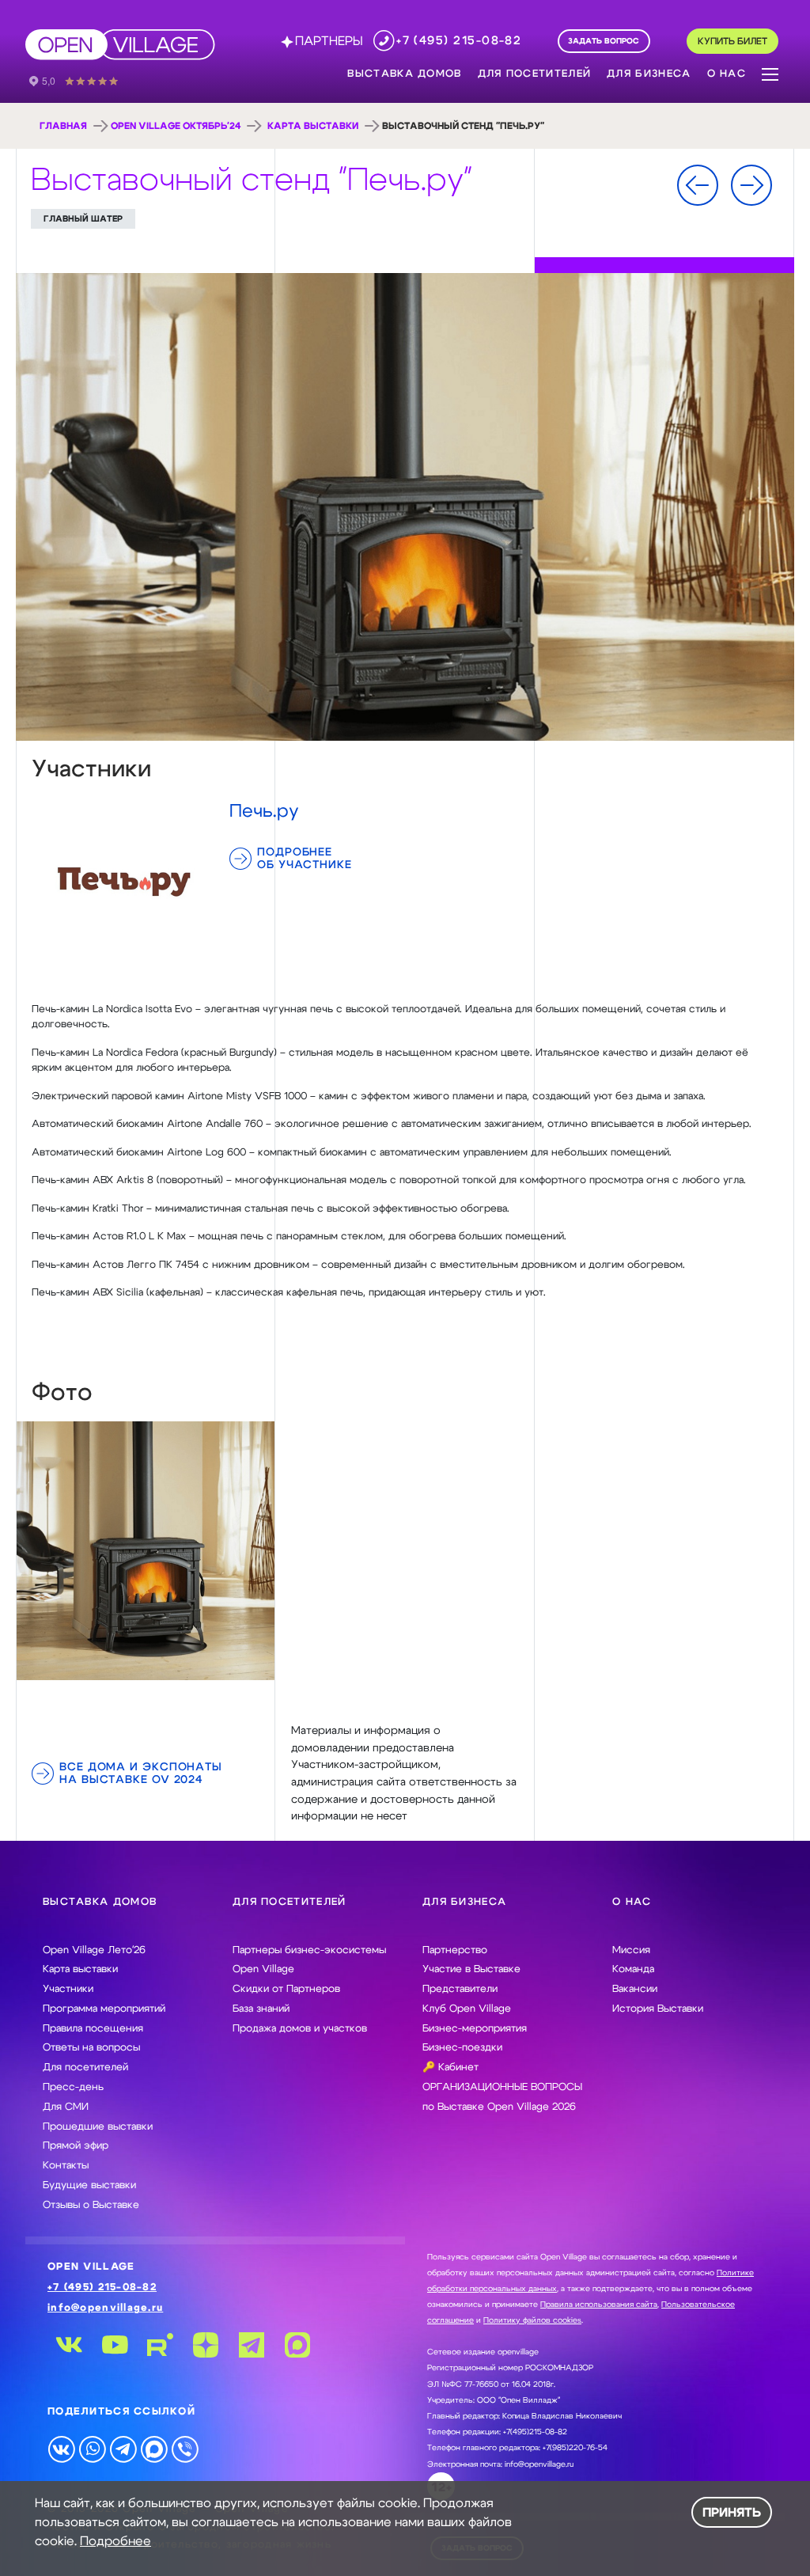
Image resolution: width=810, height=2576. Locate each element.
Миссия (631, 1950)
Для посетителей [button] (535, 74)
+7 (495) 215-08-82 (102, 2288)
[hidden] (146, 1550)
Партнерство (455, 1950)
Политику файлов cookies (532, 2320)
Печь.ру (264, 811)
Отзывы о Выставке (91, 2205)
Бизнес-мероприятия (475, 2029)
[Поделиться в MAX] (154, 2449)
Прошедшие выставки (98, 2127)
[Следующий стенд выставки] (751, 185)
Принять (732, 2513)
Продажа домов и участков (300, 2029)
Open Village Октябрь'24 (176, 126)
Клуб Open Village (467, 2009)
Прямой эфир (76, 2146)
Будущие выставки (89, 2185)
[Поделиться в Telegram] (123, 2449)
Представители (460, 1989)
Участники (68, 1989)
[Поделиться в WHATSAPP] (92, 2449)
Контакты (66, 2166)
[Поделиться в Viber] (185, 2449)
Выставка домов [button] (404, 74)
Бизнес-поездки (462, 2048)
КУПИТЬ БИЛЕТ (732, 42)
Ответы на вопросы (91, 2048)
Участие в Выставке (471, 1969)
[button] (770, 73)
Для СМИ (66, 2107)
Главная (63, 126)
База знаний (261, 2009)
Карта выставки (313, 126)
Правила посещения (93, 2029)
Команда (633, 1969)
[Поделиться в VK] (61, 2449)
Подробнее (115, 2541)
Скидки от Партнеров (286, 1989)
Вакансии (635, 1989)
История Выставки (658, 2009)
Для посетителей (85, 2068)
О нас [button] (727, 74)
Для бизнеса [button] (649, 74)
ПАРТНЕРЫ (329, 41)
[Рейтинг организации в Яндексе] (85, 80)
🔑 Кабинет (450, 2068)
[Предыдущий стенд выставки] (698, 185)
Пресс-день (73, 2087)
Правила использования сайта (599, 2305)
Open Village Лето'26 (94, 1950)
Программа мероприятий (104, 2009)
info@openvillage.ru (105, 2308)
